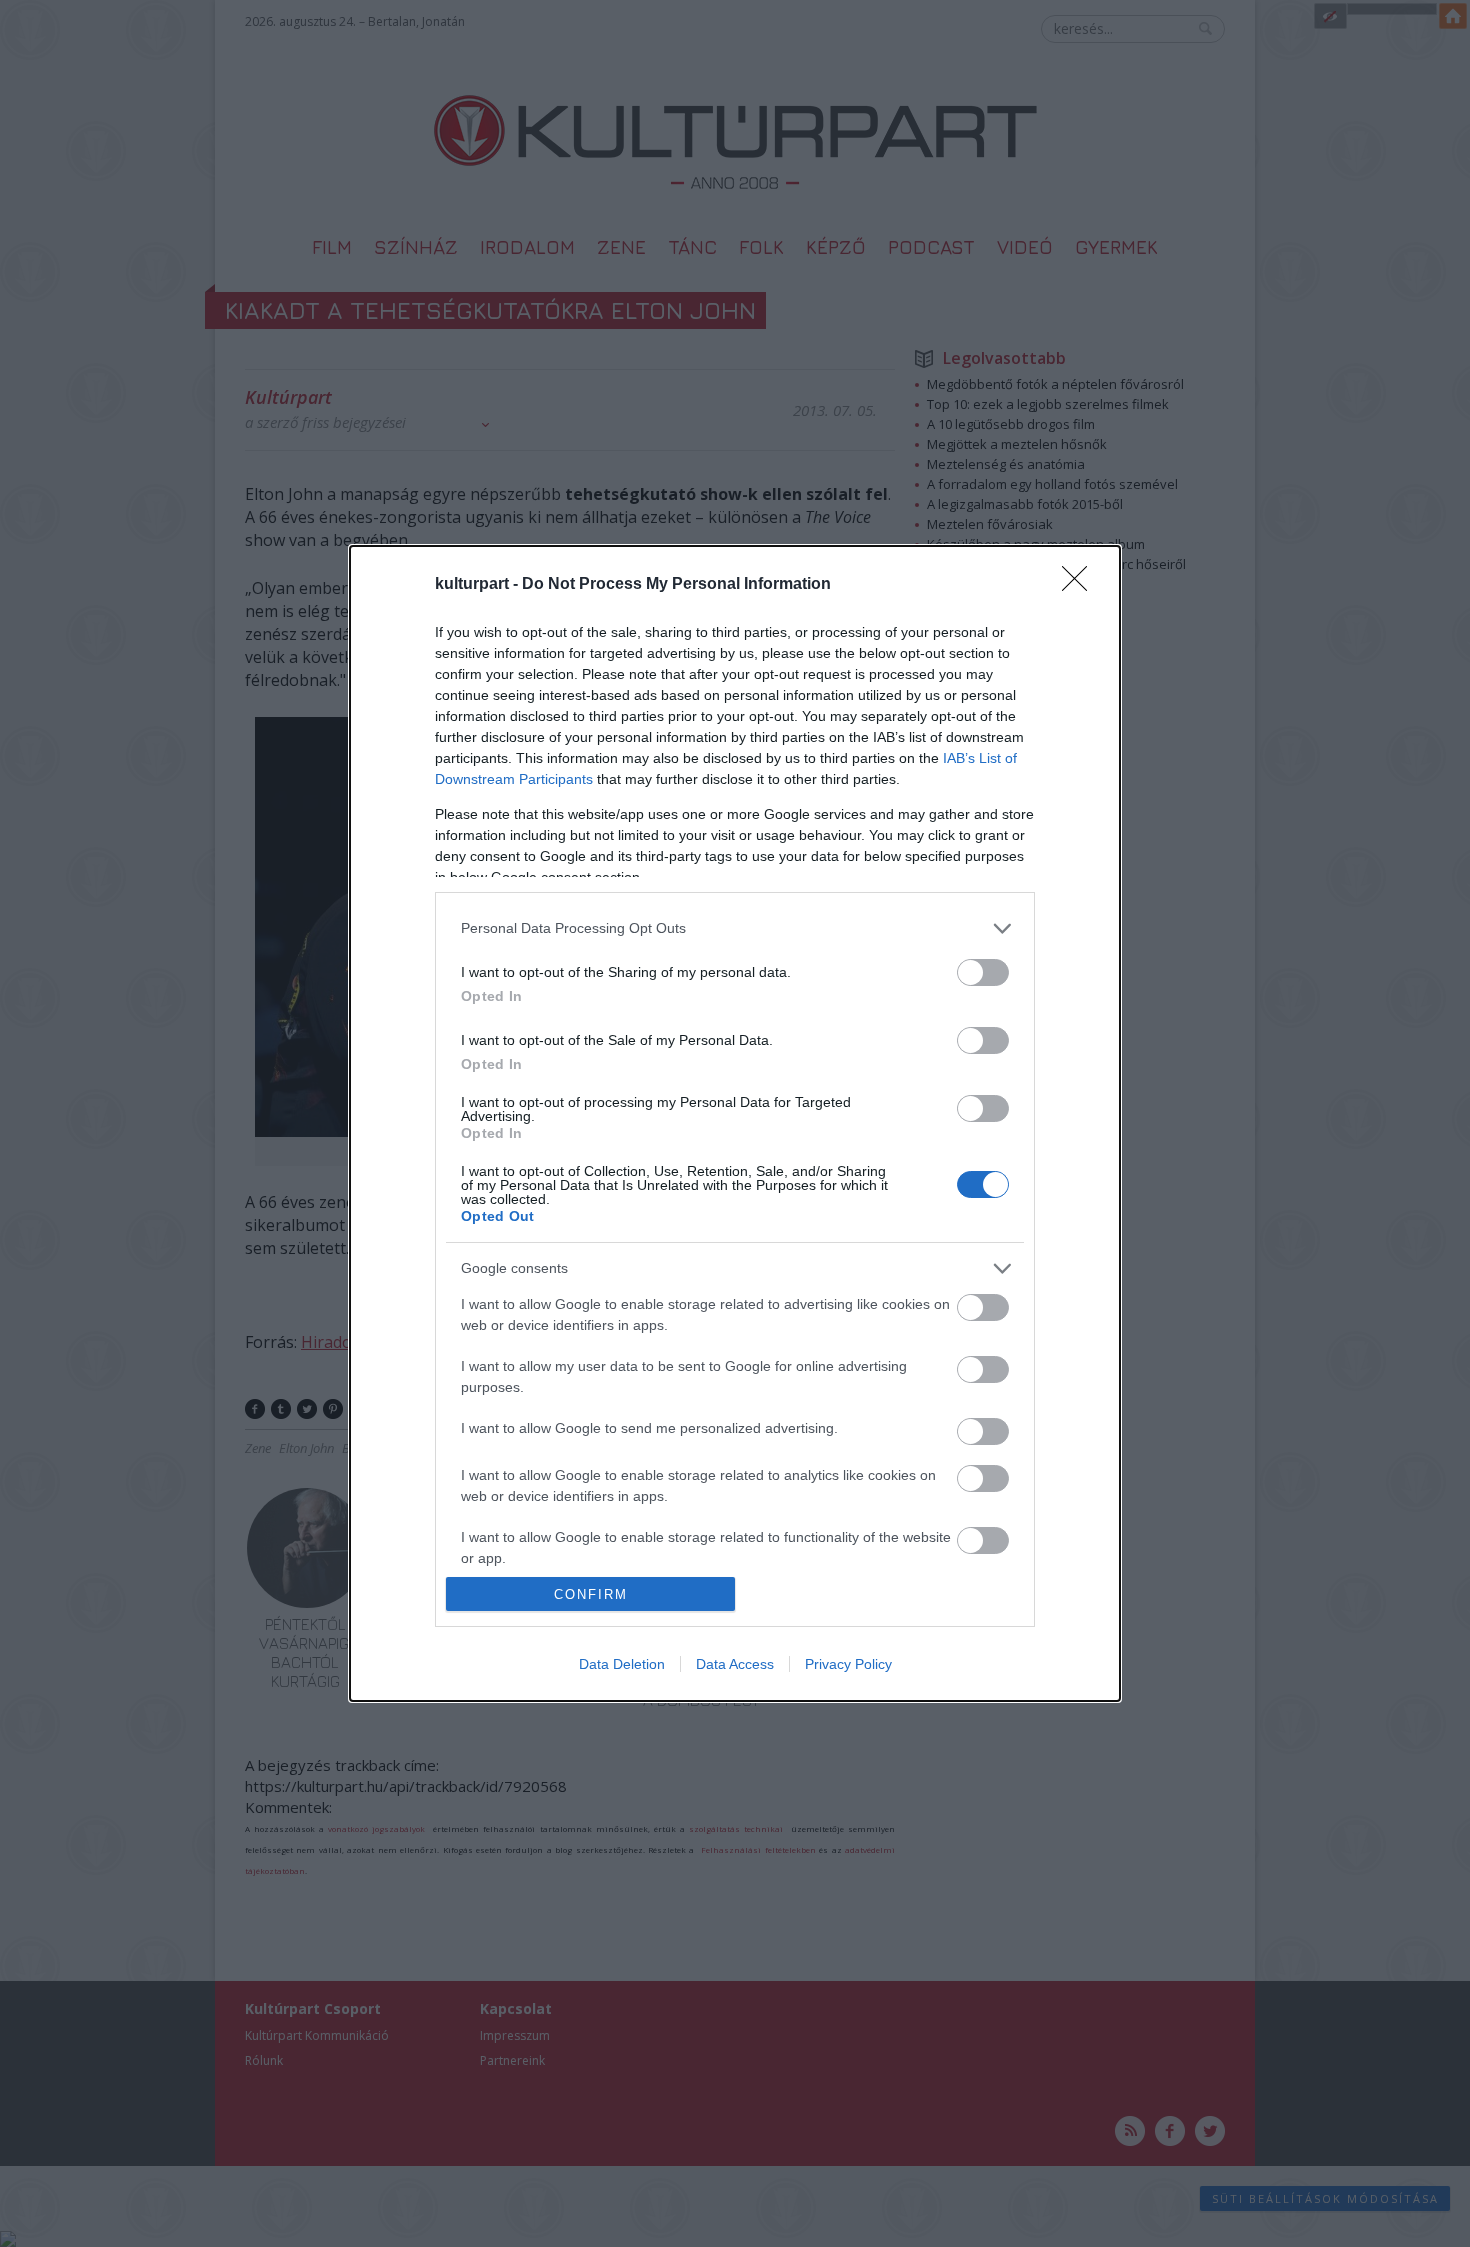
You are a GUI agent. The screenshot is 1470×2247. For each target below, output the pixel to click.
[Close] (1081, 585)
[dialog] (735, 1123)
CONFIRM (591, 1594)
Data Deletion (622, 1664)
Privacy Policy (848, 1664)
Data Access (735, 1664)
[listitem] (735, 928)
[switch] (983, 972)
